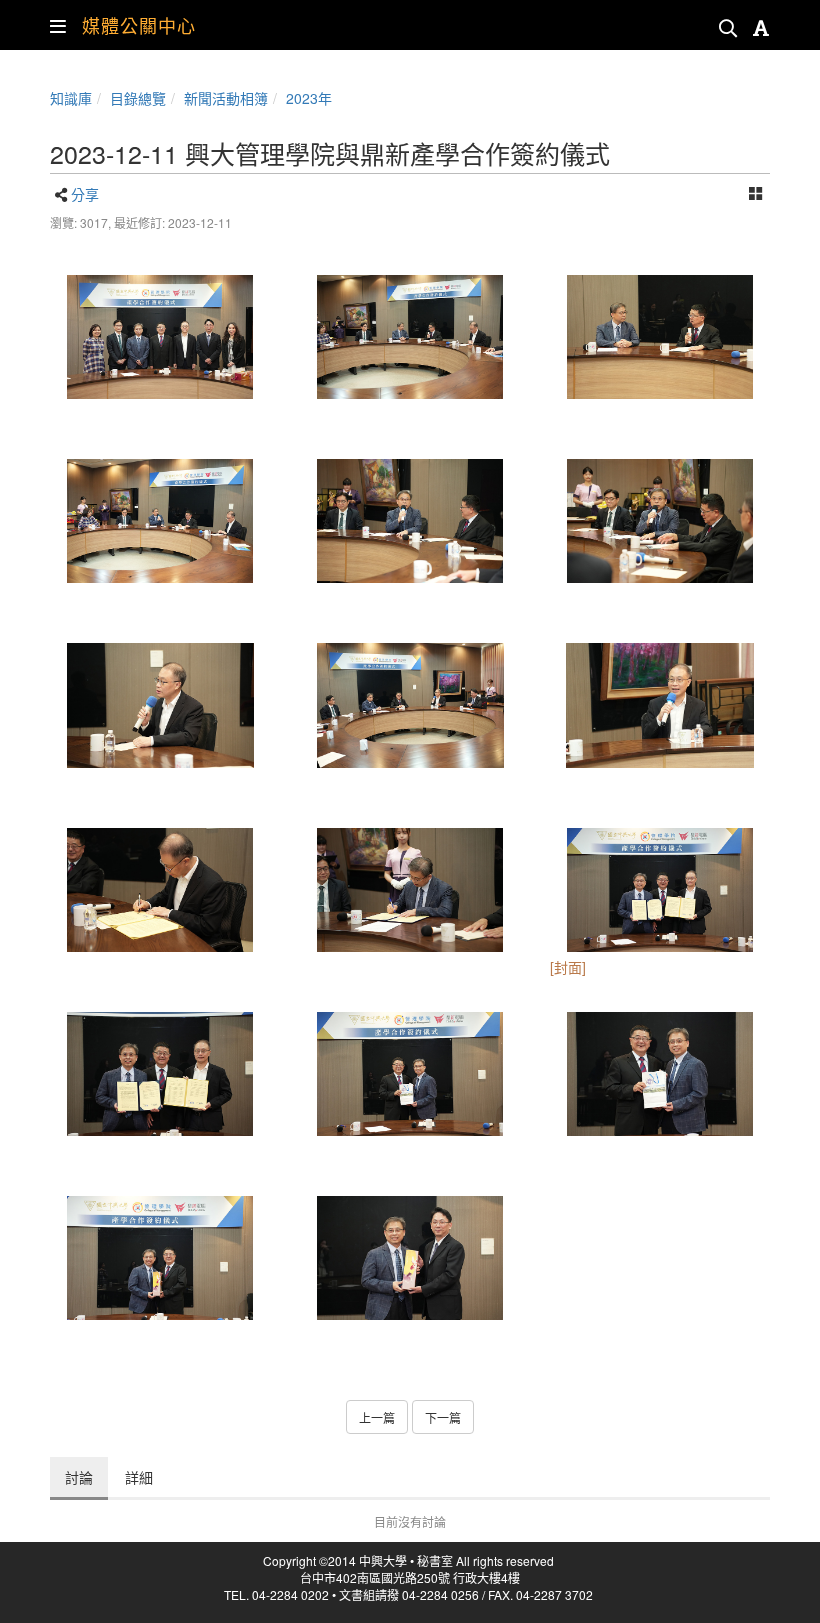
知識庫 (71, 98)
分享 (85, 194)
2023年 (309, 98)
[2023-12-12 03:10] (160, 337)
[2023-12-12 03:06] (160, 705)
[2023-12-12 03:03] (410, 521)
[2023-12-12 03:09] (160, 1258)
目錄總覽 (138, 98)
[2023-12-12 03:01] (410, 337)
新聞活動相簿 (226, 98)
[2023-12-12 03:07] (160, 890)
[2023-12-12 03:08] (660, 890)
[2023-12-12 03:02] (160, 521)
